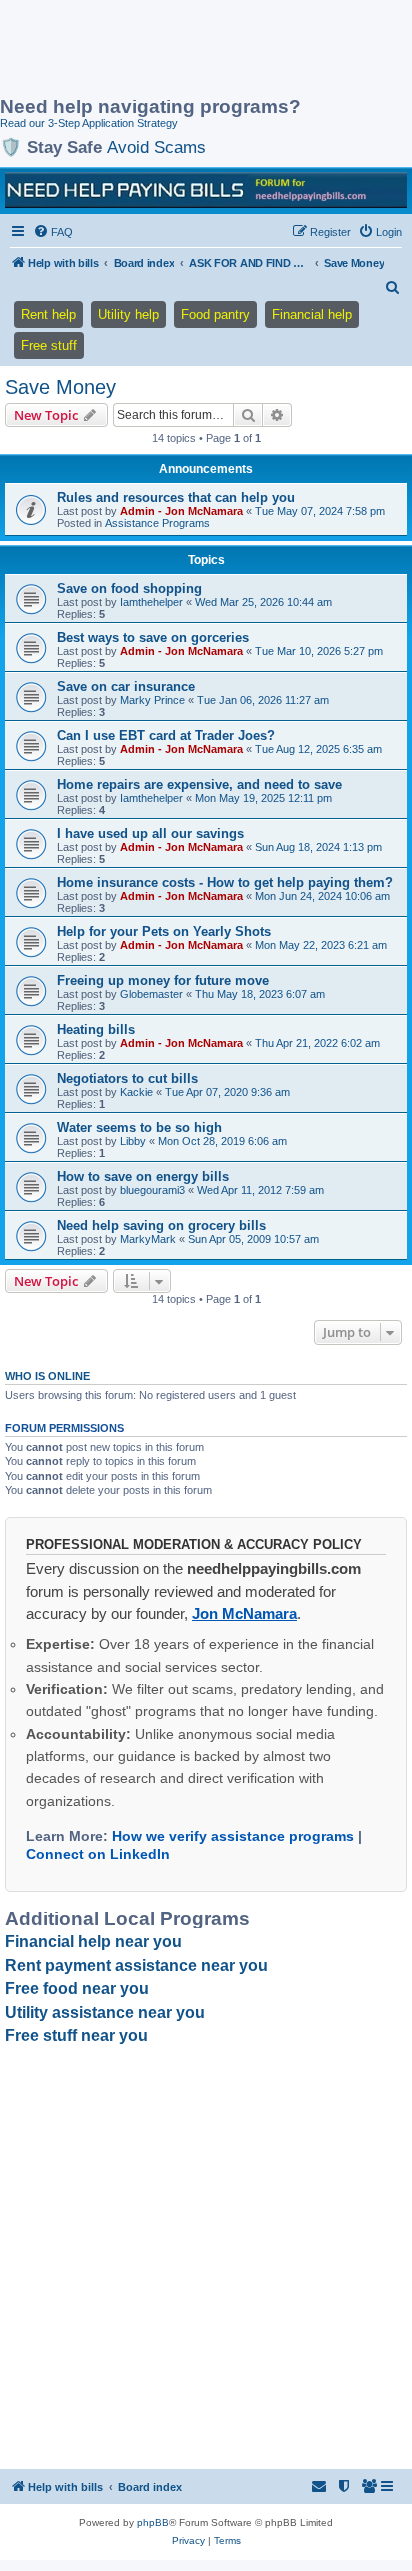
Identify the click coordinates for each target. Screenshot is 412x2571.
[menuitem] (53, 232)
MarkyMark (148, 1239)
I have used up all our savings (150, 833)
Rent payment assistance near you (136, 1965)
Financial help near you (93, 1941)
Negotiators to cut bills (127, 1078)
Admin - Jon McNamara (181, 511)
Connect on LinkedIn (98, 1854)
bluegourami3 (152, 1190)
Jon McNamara (244, 1613)
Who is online (47, 1376)
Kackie (136, 1092)
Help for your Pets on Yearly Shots (164, 931)
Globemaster (151, 994)
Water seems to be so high (139, 1127)
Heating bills (96, 1029)
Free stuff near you (76, 2035)
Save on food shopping (129, 588)
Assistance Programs (157, 523)
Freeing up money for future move (163, 980)
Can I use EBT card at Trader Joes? (166, 735)
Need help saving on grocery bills (161, 1225)
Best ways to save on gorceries (153, 637)
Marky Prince (152, 700)
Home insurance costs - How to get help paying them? (225, 882)
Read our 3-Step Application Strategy (89, 123)
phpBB (153, 2522)
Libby (133, 1141)
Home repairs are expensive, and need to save (199, 784)
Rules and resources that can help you (176, 497)
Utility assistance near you (105, 2012)
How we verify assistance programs (233, 1836)
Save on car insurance (126, 686)
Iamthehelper (151, 602)
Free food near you (77, 1988)
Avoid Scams (156, 147)
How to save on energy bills (143, 1176)
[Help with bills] (206, 190)
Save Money (60, 387)
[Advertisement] (160, 50)
